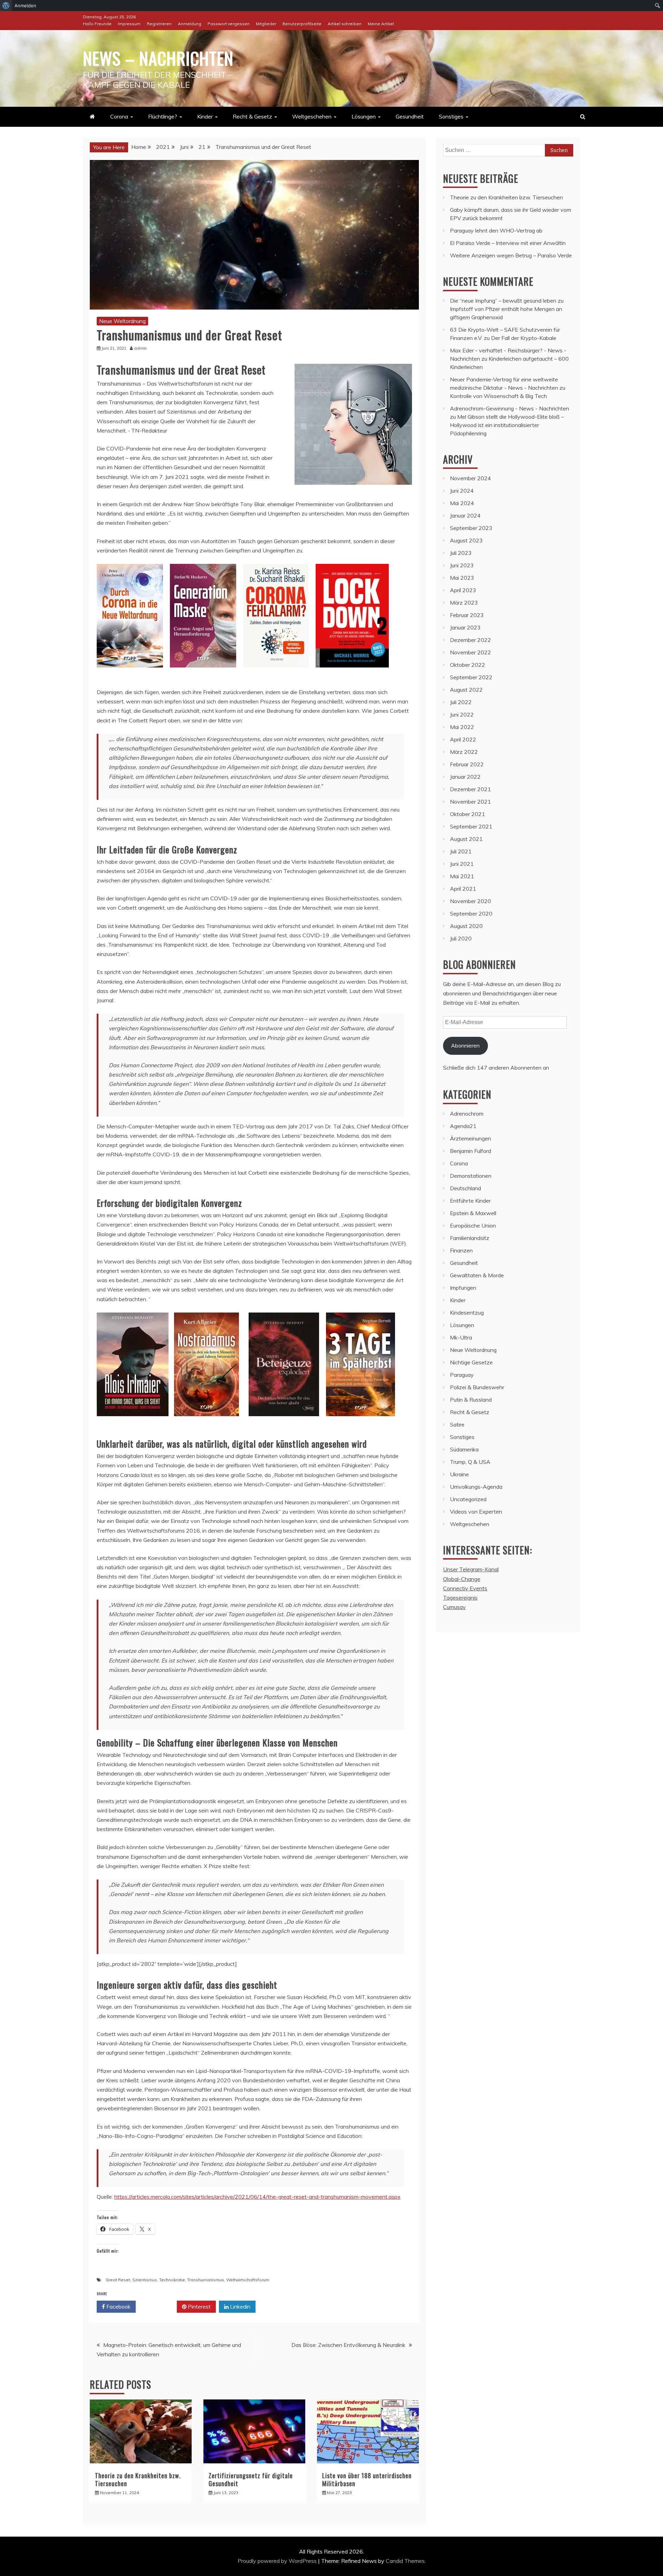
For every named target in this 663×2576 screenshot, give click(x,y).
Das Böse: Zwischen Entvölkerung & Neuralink (348, 2345)
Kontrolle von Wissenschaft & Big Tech (498, 396)
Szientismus (145, 2280)
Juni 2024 (462, 491)
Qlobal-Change (462, 1579)
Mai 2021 (462, 876)
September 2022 (471, 677)
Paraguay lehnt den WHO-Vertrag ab (496, 230)
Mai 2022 (462, 727)
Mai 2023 (462, 578)
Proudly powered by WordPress (278, 2561)
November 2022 (470, 652)
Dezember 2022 (470, 640)
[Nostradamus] (206, 1423)
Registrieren (159, 24)
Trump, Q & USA (470, 1462)
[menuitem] (6, 6)
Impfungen (463, 1288)
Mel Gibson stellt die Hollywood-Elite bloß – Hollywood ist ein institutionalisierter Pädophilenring (507, 425)
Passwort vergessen (229, 24)
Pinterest (199, 2307)
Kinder (205, 116)
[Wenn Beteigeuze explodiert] (284, 1423)
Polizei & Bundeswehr (477, 1387)
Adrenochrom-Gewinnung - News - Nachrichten (510, 408)
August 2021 (466, 839)
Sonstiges (451, 116)
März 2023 (464, 603)
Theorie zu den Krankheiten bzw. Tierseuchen (138, 2479)
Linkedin (239, 2307)
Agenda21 (463, 1126)
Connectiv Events (465, 1588)
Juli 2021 (461, 851)
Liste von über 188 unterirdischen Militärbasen (367, 2479)
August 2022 (466, 690)
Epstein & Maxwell (473, 1213)
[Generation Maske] (203, 674)
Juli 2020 (461, 938)
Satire (457, 1424)
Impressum (129, 24)
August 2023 (466, 540)
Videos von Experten (476, 1512)
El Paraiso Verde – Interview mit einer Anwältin (508, 243)
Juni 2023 (462, 565)
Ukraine (459, 1474)
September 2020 (471, 913)
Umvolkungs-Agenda (476, 1487)
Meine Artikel (381, 24)
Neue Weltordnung (122, 321)
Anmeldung (190, 24)
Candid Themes (405, 2561)
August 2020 (466, 926)
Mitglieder (266, 24)
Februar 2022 (467, 764)
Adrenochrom (467, 1114)
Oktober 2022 (468, 665)
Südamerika (464, 1449)
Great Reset (118, 2280)
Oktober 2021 (468, 814)
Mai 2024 (462, 503)
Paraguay (462, 1375)
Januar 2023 (465, 627)
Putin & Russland (471, 1400)
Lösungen (364, 116)
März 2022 (464, 752)
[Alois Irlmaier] (133, 1423)
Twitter (159, 2307)
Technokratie (172, 2280)
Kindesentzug (467, 1313)
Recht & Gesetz (252, 116)
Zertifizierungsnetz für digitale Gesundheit (251, 2479)
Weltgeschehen (312, 116)
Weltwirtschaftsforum (248, 2280)
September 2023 (471, 528)
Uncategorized (468, 1499)
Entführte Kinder (470, 1201)
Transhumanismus (206, 2280)
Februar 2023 (467, 615)
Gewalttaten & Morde (477, 1275)
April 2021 (463, 889)
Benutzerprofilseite (302, 24)
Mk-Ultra (461, 1337)
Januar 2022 (465, 777)
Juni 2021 (462, 864)
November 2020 (470, 901)
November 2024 (470, 478)
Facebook (118, 2307)
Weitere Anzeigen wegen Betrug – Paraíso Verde (511, 255)
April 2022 (463, 739)
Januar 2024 (465, 515)
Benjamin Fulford (470, 1151)
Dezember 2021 (470, 789)
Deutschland (465, 1188)
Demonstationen (471, 1176)
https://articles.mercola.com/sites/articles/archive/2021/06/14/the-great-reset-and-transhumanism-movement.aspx (257, 2197)
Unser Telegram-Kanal (471, 1569)
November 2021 (470, 802)
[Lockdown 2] (352, 674)
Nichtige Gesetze (471, 1362)
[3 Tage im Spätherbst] (361, 1423)
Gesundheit (410, 116)
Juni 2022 (462, 714)
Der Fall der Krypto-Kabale (524, 338)
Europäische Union (473, 1225)
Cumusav (454, 1607)
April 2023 (463, 590)
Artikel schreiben (345, 24)
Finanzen (461, 1250)
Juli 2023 (461, 553)
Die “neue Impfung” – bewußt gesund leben (503, 301)
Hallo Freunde (97, 24)
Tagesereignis (460, 1598)
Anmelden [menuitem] (25, 6)
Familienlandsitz (470, 1238)
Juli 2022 (461, 702)
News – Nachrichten (158, 58)
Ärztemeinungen (470, 1138)
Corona (119, 116)
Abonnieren (465, 1045)
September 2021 (471, 826)
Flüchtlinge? (163, 116)
